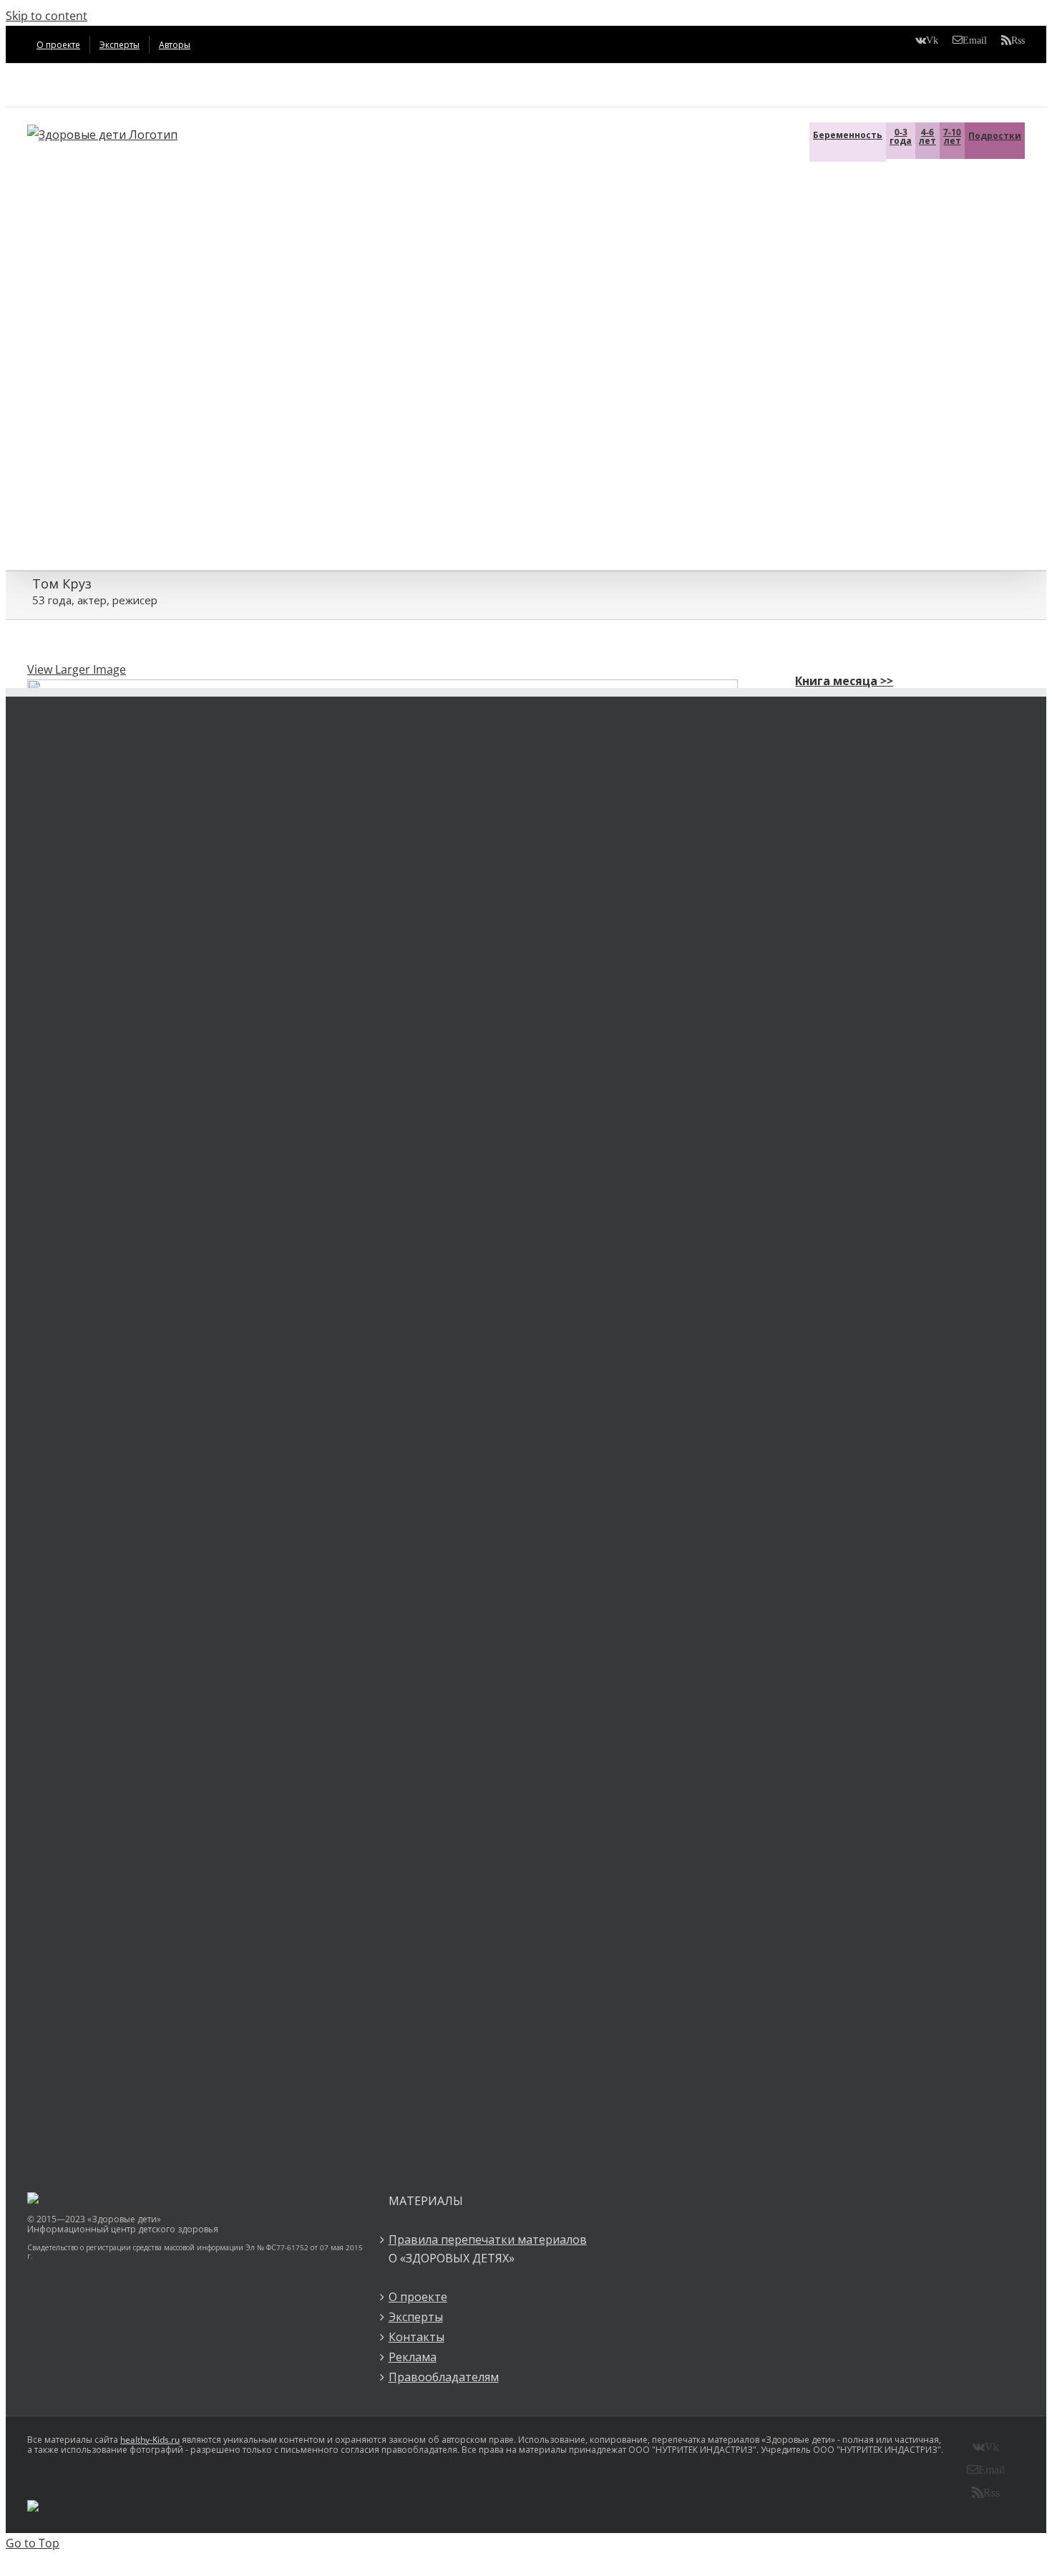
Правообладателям (444, 2377)
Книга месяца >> (844, 681)
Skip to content (47, 16)
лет (927, 136)
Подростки (995, 136)
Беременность (848, 135)
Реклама (413, 2357)
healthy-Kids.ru (150, 2440)
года (901, 136)
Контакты (417, 2337)
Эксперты (416, 2317)
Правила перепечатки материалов (488, 2240)
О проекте (418, 2297)
